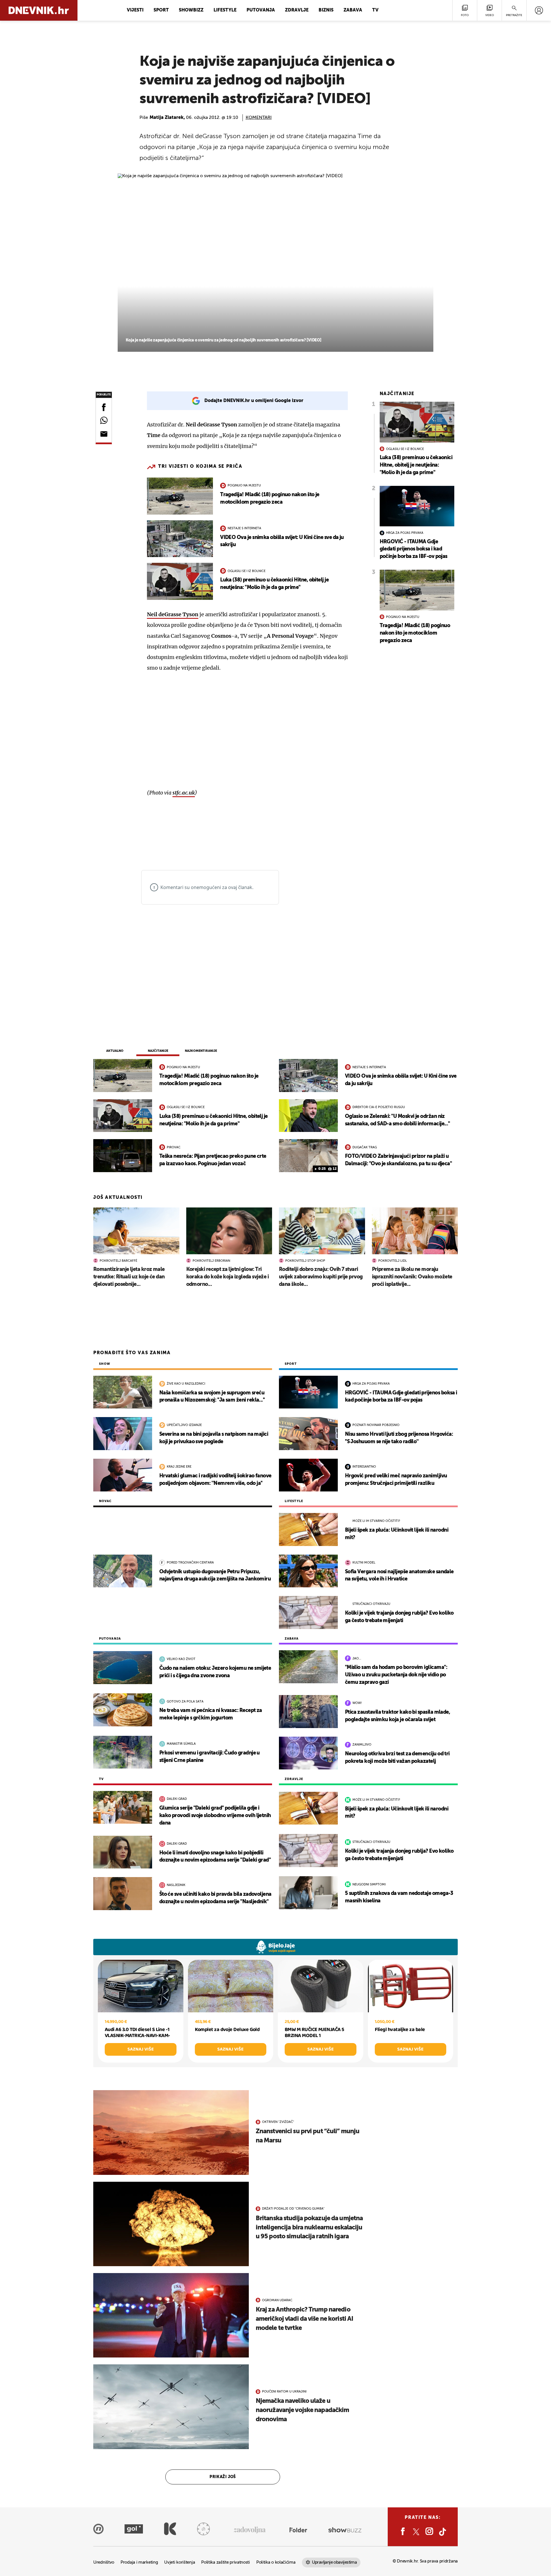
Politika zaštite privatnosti (226, 2562)
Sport (161, 10)
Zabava (353, 10)
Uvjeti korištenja (180, 2562)
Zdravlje (297, 10)
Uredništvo (104, 2562)
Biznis (326, 10)
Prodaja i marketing (139, 2562)
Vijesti (135, 10)
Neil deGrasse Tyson (173, 614)
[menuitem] (539, 10)
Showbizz (191, 10)
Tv (375, 10)
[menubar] (539, 10)
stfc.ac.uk (184, 793)
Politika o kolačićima (276, 2562)
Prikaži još (223, 2477)
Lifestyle (225, 10)
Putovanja (261, 10)
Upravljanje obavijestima (334, 2562)
